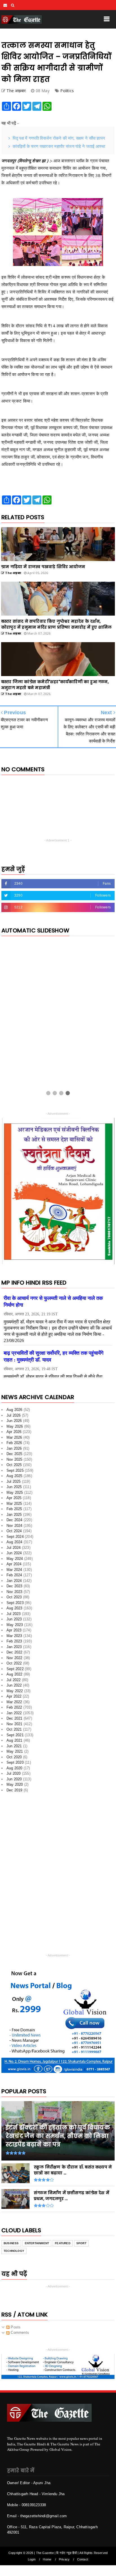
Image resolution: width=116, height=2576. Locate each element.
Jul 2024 (14, 1550)
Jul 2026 (14, 1417)
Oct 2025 (14, 1467)
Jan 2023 (14, 1649)
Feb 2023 (14, 1643)
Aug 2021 (14, 1743)
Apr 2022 (14, 1699)
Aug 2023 (14, 1610)
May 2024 (15, 1561)
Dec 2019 (14, 1792)
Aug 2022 (14, 1676)
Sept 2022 (15, 1671)
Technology (14, 2253)
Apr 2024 (14, 1566)
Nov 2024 (14, 1528)
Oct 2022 (14, 1665)
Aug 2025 (14, 1478)
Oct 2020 (14, 1759)
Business (11, 2245)
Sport (81, 2245)
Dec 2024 (14, 1522)
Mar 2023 (14, 1638)
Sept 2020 (15, 1765)
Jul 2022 (14, 1682)
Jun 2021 (14, 1748)
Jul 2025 (14, 1483)
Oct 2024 (14, 1533)
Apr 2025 (14, 1500)
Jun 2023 (14, 1621)
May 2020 (15, 1787)
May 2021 (15, 1754)
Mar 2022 (14, 1704)
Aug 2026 (14, 1412)
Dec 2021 (14, 1721)
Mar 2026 (14, 1439)
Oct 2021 (14, 1732)
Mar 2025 (14, 1505)
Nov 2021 (14, 1726)
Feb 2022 (14, 1710)
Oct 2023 (14, 1599)
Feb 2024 (14, 1577)
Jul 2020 (14, 1776)
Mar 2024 (14, 1572)
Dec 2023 (14, 1588)
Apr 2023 (14, 1632)
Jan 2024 (14, 1583)
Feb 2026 (14, 1445)
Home (47, 2561)
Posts (15, 2329)
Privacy (64, 2561)
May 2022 (15, 1693)
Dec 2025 (14, 1456)
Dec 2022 (14, 1654)
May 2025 (15, 1494)
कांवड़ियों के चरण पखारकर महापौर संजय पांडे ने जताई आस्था (59, 146)
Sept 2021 (15, 1737)
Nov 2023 (14, 1594)
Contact (83, 2561)
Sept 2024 (15, 1539)
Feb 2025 (14, 1511)
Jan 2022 (14, 1715)
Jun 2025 (14, 1489)
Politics (67, 91)
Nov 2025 (14, 1461)
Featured (63, 2245)
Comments (19, 2335)
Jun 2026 (14, 1423)
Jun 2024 (14, 1555)
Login (32, 2561)
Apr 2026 (14, 1434)
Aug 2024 (14, 1544)
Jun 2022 (14, 1688)
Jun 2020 (14, 1781)
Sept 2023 (15, 1605)
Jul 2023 (14, 1616)
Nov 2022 (14, 1660)
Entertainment (37, 2245)
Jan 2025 (14, 1517)
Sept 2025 (15, 1472)
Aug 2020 (14, 1770)
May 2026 (15, 1428)
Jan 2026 (14, 1450)
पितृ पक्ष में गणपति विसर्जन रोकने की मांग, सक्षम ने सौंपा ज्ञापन (59, 138)
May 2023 (15, 1627)
